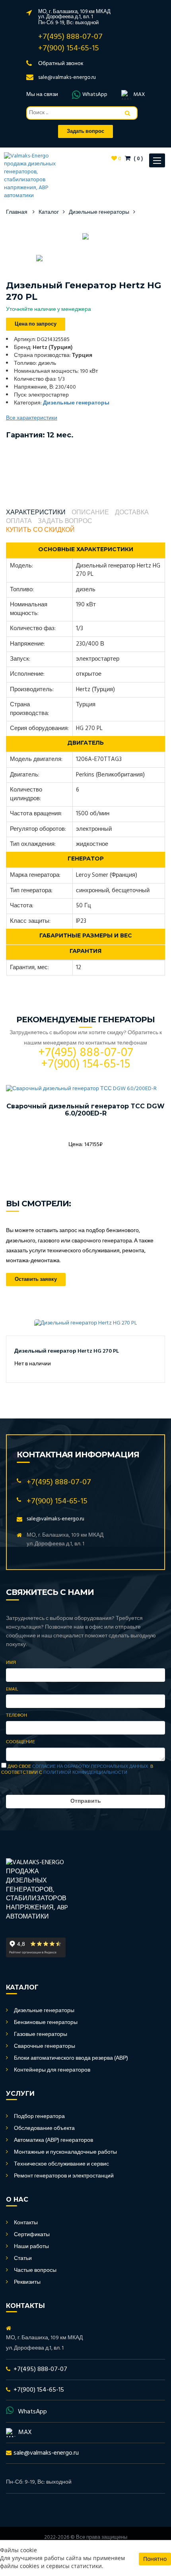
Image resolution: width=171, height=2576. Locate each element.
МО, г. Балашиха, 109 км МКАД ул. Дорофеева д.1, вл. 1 (74, 14)
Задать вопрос (65, 522)
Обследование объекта (44, 2128)
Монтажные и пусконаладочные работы (65, 2152)
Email (12, 1690)
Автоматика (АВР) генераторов (53, 2140)
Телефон (17, 1716)
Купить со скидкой (40, 530)
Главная (17, 212)
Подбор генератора (39, 2117)
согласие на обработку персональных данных (90, 1767)
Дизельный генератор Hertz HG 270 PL (67, 1351)
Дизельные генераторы (99, 212)
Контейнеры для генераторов (52, 2070)
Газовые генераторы (41, 2035)
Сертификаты (32, 2235)
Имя (11, 1663)
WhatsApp (95, 95)
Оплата (19, 522)
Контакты (26, 2223)
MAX (139, 95)
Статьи (23, 2259)
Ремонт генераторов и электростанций (64, 2176)
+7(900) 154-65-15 (69, 48)
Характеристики (36, 513)
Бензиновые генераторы (46, 2023)
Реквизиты (27, 2282)
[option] (85, 236)
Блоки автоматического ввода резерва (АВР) (71, 2058)
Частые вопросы (35, 2270)
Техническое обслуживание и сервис (61, 2164)
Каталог (49, 212)
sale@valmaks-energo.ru (67, 78)
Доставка (132, 513)
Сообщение (20, 1742)
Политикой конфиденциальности (85, 1773)
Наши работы (31, 2247)
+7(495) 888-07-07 (70, 37)
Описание (90, 513)
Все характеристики (32, 418)
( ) (138, 159)
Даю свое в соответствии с (77, 1770)
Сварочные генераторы (45, 2046)
